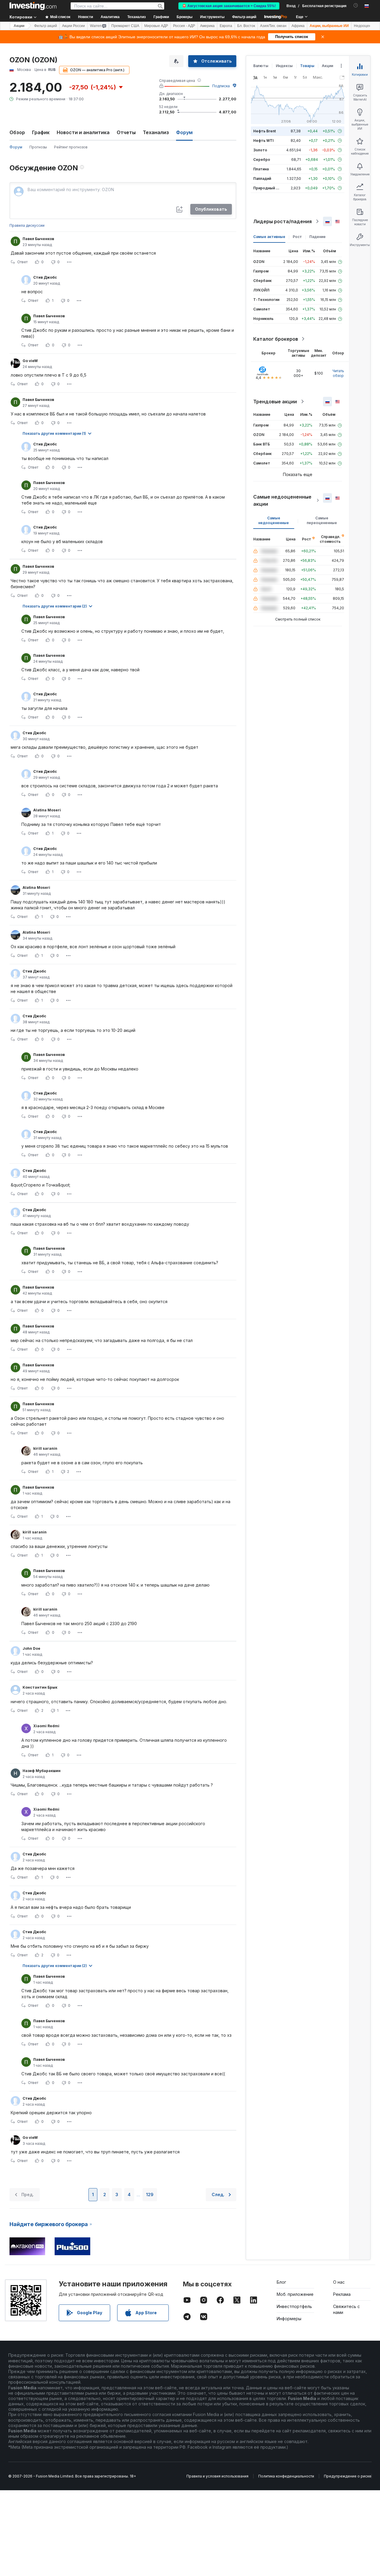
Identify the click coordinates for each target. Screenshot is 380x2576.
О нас (339, 2282)
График (41, 132)
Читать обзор (338, 373)
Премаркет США (125, 26)
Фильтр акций (244, 17)
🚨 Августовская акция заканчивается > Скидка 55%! (229, 6)
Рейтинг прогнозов (71, 147)
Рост (297, 237)
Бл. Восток (246, 26)
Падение (318, 237)
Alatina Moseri (47, 810)
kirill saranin (45, 1448)
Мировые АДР (156, 26)
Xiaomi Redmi (46, 1726)
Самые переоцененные (322, 520)
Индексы (284, 66)
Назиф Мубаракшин (42, 1771)
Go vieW (30, 361)
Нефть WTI (263, 141)
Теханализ (156, 132)
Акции (19, 26)
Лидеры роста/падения (282, 221)
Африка (298, 26)
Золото (260, 150)
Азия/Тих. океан (273, 26)
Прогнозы (38, 147)
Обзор (17, 132)
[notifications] (356, 5)
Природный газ (267, 188)
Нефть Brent (265, 131)
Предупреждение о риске (348, 2476)
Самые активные (269, 237)
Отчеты (126, 132)
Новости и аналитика (83, 132)
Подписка (221, 86)
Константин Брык (40, 1687)
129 (150, 2194)
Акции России (73, 26)
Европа (226, 26)
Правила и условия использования (217, 2476)
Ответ (22, 262)
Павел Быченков (38, 239)
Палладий (262, 179)
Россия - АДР (184, 26)
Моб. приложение (295, 2294)
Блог (281, 2282)
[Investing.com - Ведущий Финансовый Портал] (33, 6)
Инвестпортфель (294, 2306)
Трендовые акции (275, 402)
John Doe (31, 1648)
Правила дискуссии (27, 225)
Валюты (261, 66)
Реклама (342, 2294)
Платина (261, 169)
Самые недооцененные (274, 520)
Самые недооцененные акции (282, 500)
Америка (207, 26)
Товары (307, 66)
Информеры (289, 2319)
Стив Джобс (45, 277)
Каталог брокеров (276, 339)
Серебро (262, 160)
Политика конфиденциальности (286, 2476)
